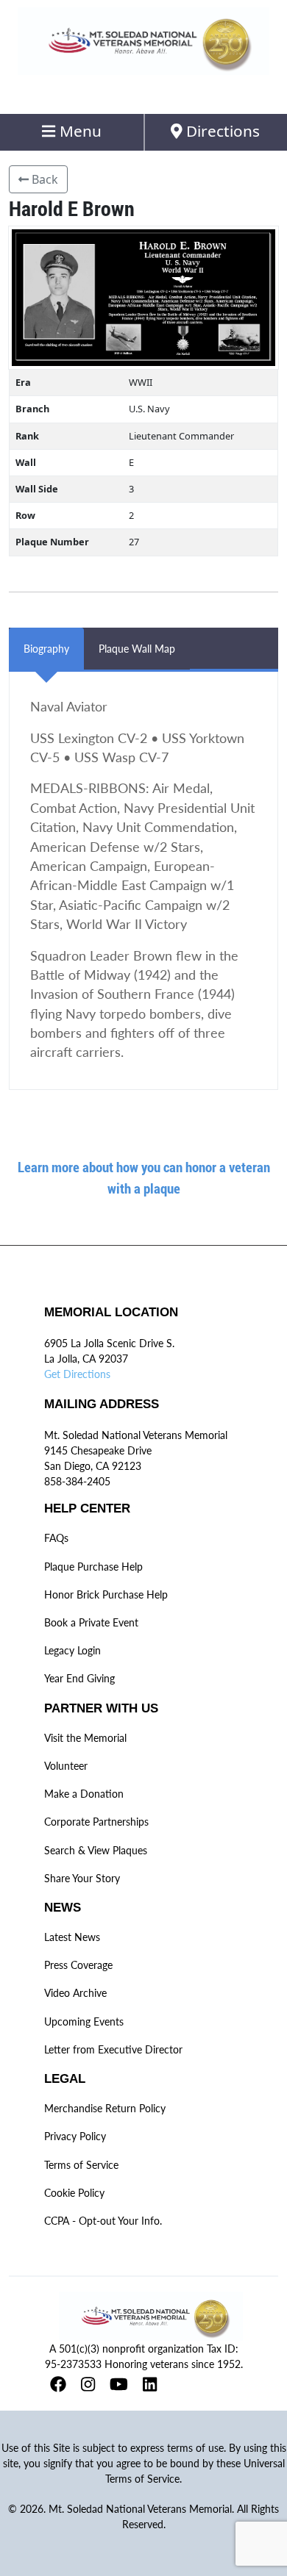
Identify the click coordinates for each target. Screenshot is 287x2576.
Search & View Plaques (96, 1850)
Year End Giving (79, 1678)
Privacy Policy (75, 2136)
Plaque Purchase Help (93, 1567)
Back (43, 179)
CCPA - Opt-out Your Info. (103, 2221)
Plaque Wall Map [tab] (137, 649)
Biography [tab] (46, 649)
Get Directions (77, 1374)
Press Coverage (78, 1965)
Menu (79, 131)
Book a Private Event (91, 1622)
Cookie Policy (74, 2193)
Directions (221, 131)
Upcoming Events (84, 2021)
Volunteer (66, 1766)
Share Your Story (82, 1878)
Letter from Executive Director (113, 2049)
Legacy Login (72, 1650)
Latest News (72, 1937)
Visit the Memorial (85, 1738)
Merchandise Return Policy (105, 2108)
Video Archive (75, 1993)
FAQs (56, 1538)
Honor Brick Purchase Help (106, 1594)
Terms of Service (81, 2165)
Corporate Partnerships (96, 1822)
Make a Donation (84, 1794)
